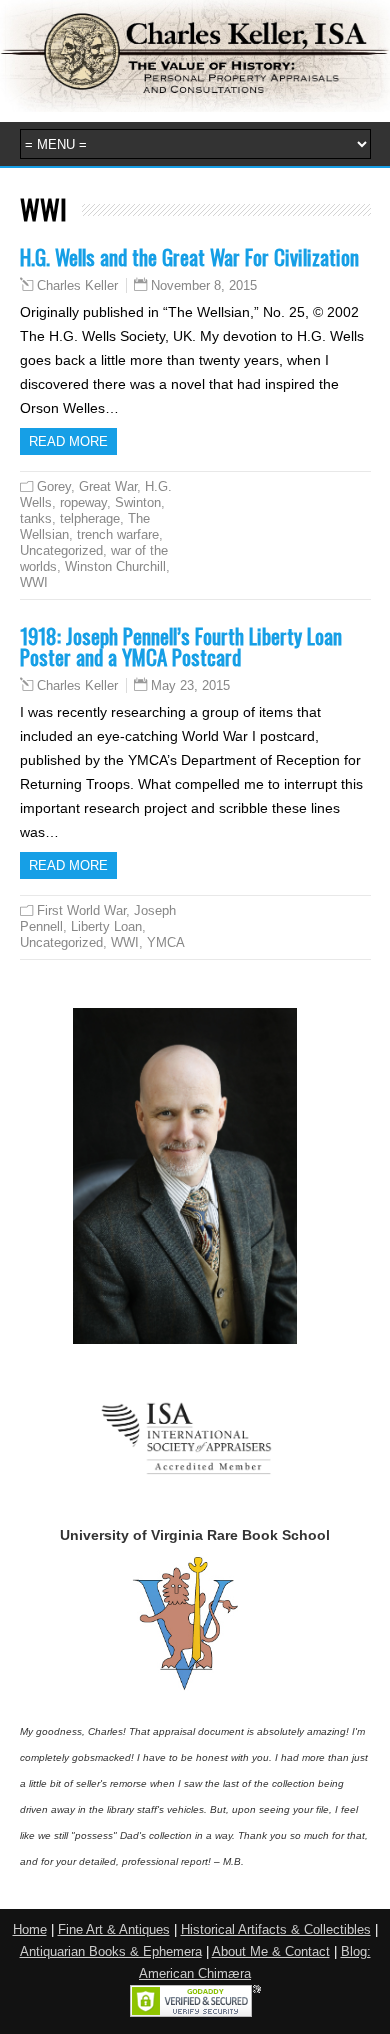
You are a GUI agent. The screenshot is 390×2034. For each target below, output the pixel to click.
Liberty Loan (106, 926)
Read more (68, 441)
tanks (36, 518)
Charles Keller (77, 286)
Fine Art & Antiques (114, 1930)
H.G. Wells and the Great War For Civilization (189, 256)
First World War (81, 910)
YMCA (166, 942)
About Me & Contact (271, 1952)
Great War (108, 486)
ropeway (83, 502)
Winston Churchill (115, 566)
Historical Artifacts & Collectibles (276, 1930)
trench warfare (118, 534)
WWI (34, 582)
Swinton (138, 502)
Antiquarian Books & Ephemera (111, 1952)
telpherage (90, 518)
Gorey (54, 486)
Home (30, 1930)
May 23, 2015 (190, 685)
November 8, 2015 (204, 285)
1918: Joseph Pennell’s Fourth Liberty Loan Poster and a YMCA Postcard (181, 646)
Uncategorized (61, 550)
